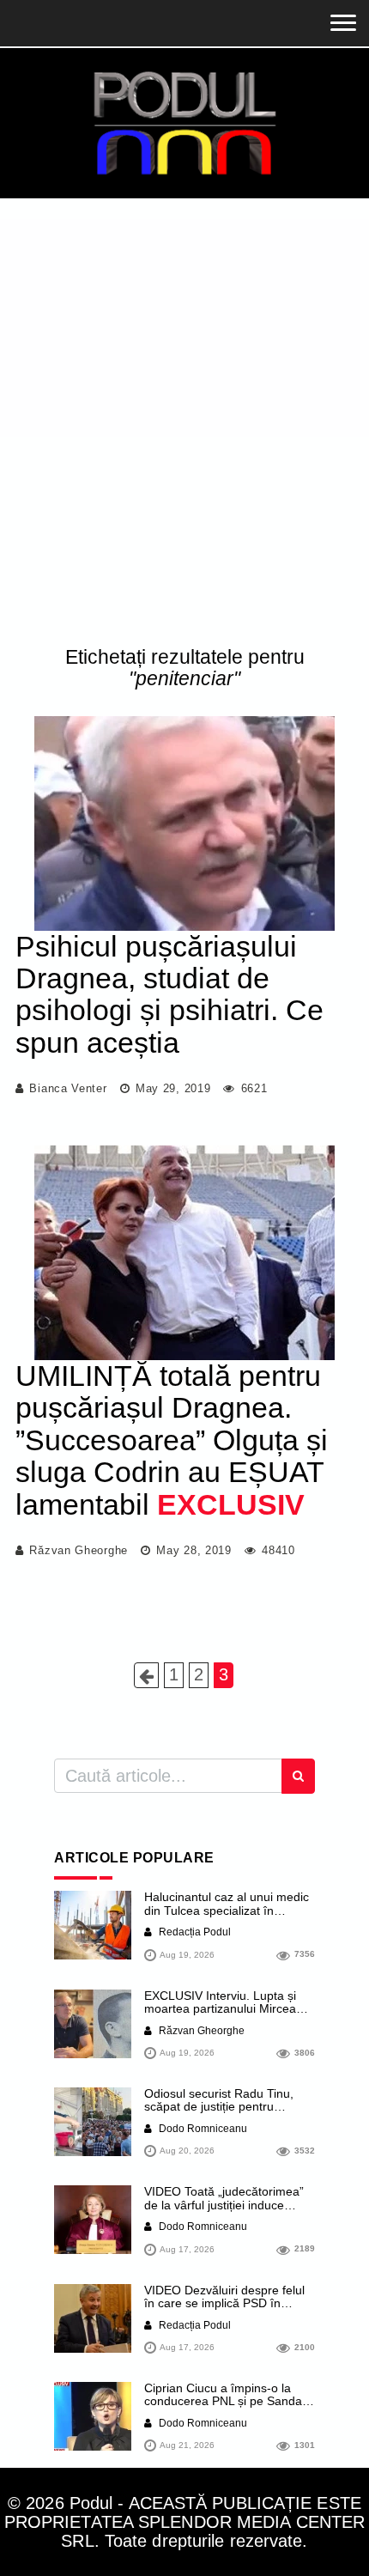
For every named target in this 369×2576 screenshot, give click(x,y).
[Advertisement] (184, 426)
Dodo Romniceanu (202, 2129)
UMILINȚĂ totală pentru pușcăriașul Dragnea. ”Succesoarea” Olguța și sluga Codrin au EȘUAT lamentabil (172, 1440)
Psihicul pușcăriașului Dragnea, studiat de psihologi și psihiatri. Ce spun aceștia (169, 994)
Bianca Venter (68, 1088)
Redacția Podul (194, 1932)
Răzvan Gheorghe (79, 1550)
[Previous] (146, 1675)
